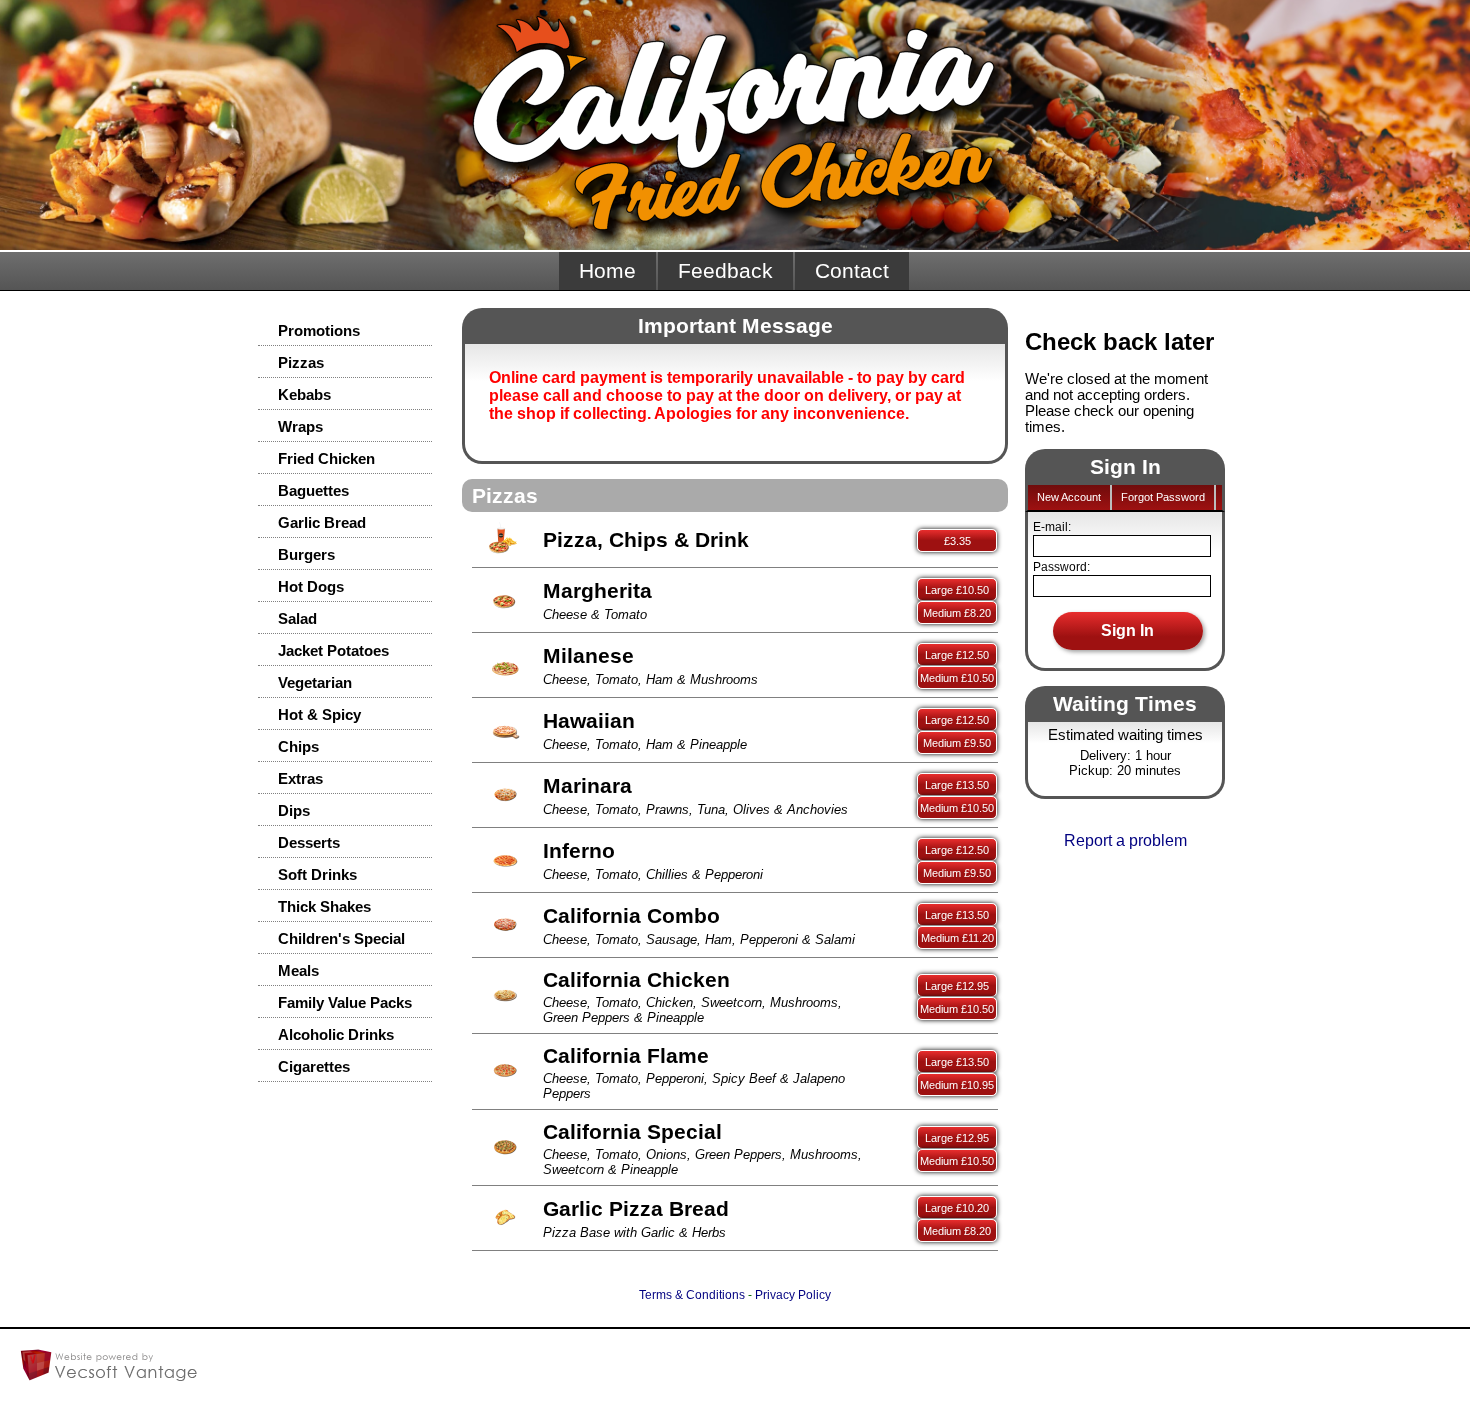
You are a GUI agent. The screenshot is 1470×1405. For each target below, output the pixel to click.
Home (607, 271)
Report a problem (1125, 840)
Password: (1061, 567)
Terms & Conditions (692, 1295)
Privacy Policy (793, 1295)
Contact (852, 271)
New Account (1069, 497)
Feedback (725, 271)
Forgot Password (1163, 497)
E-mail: (1052, 527)
